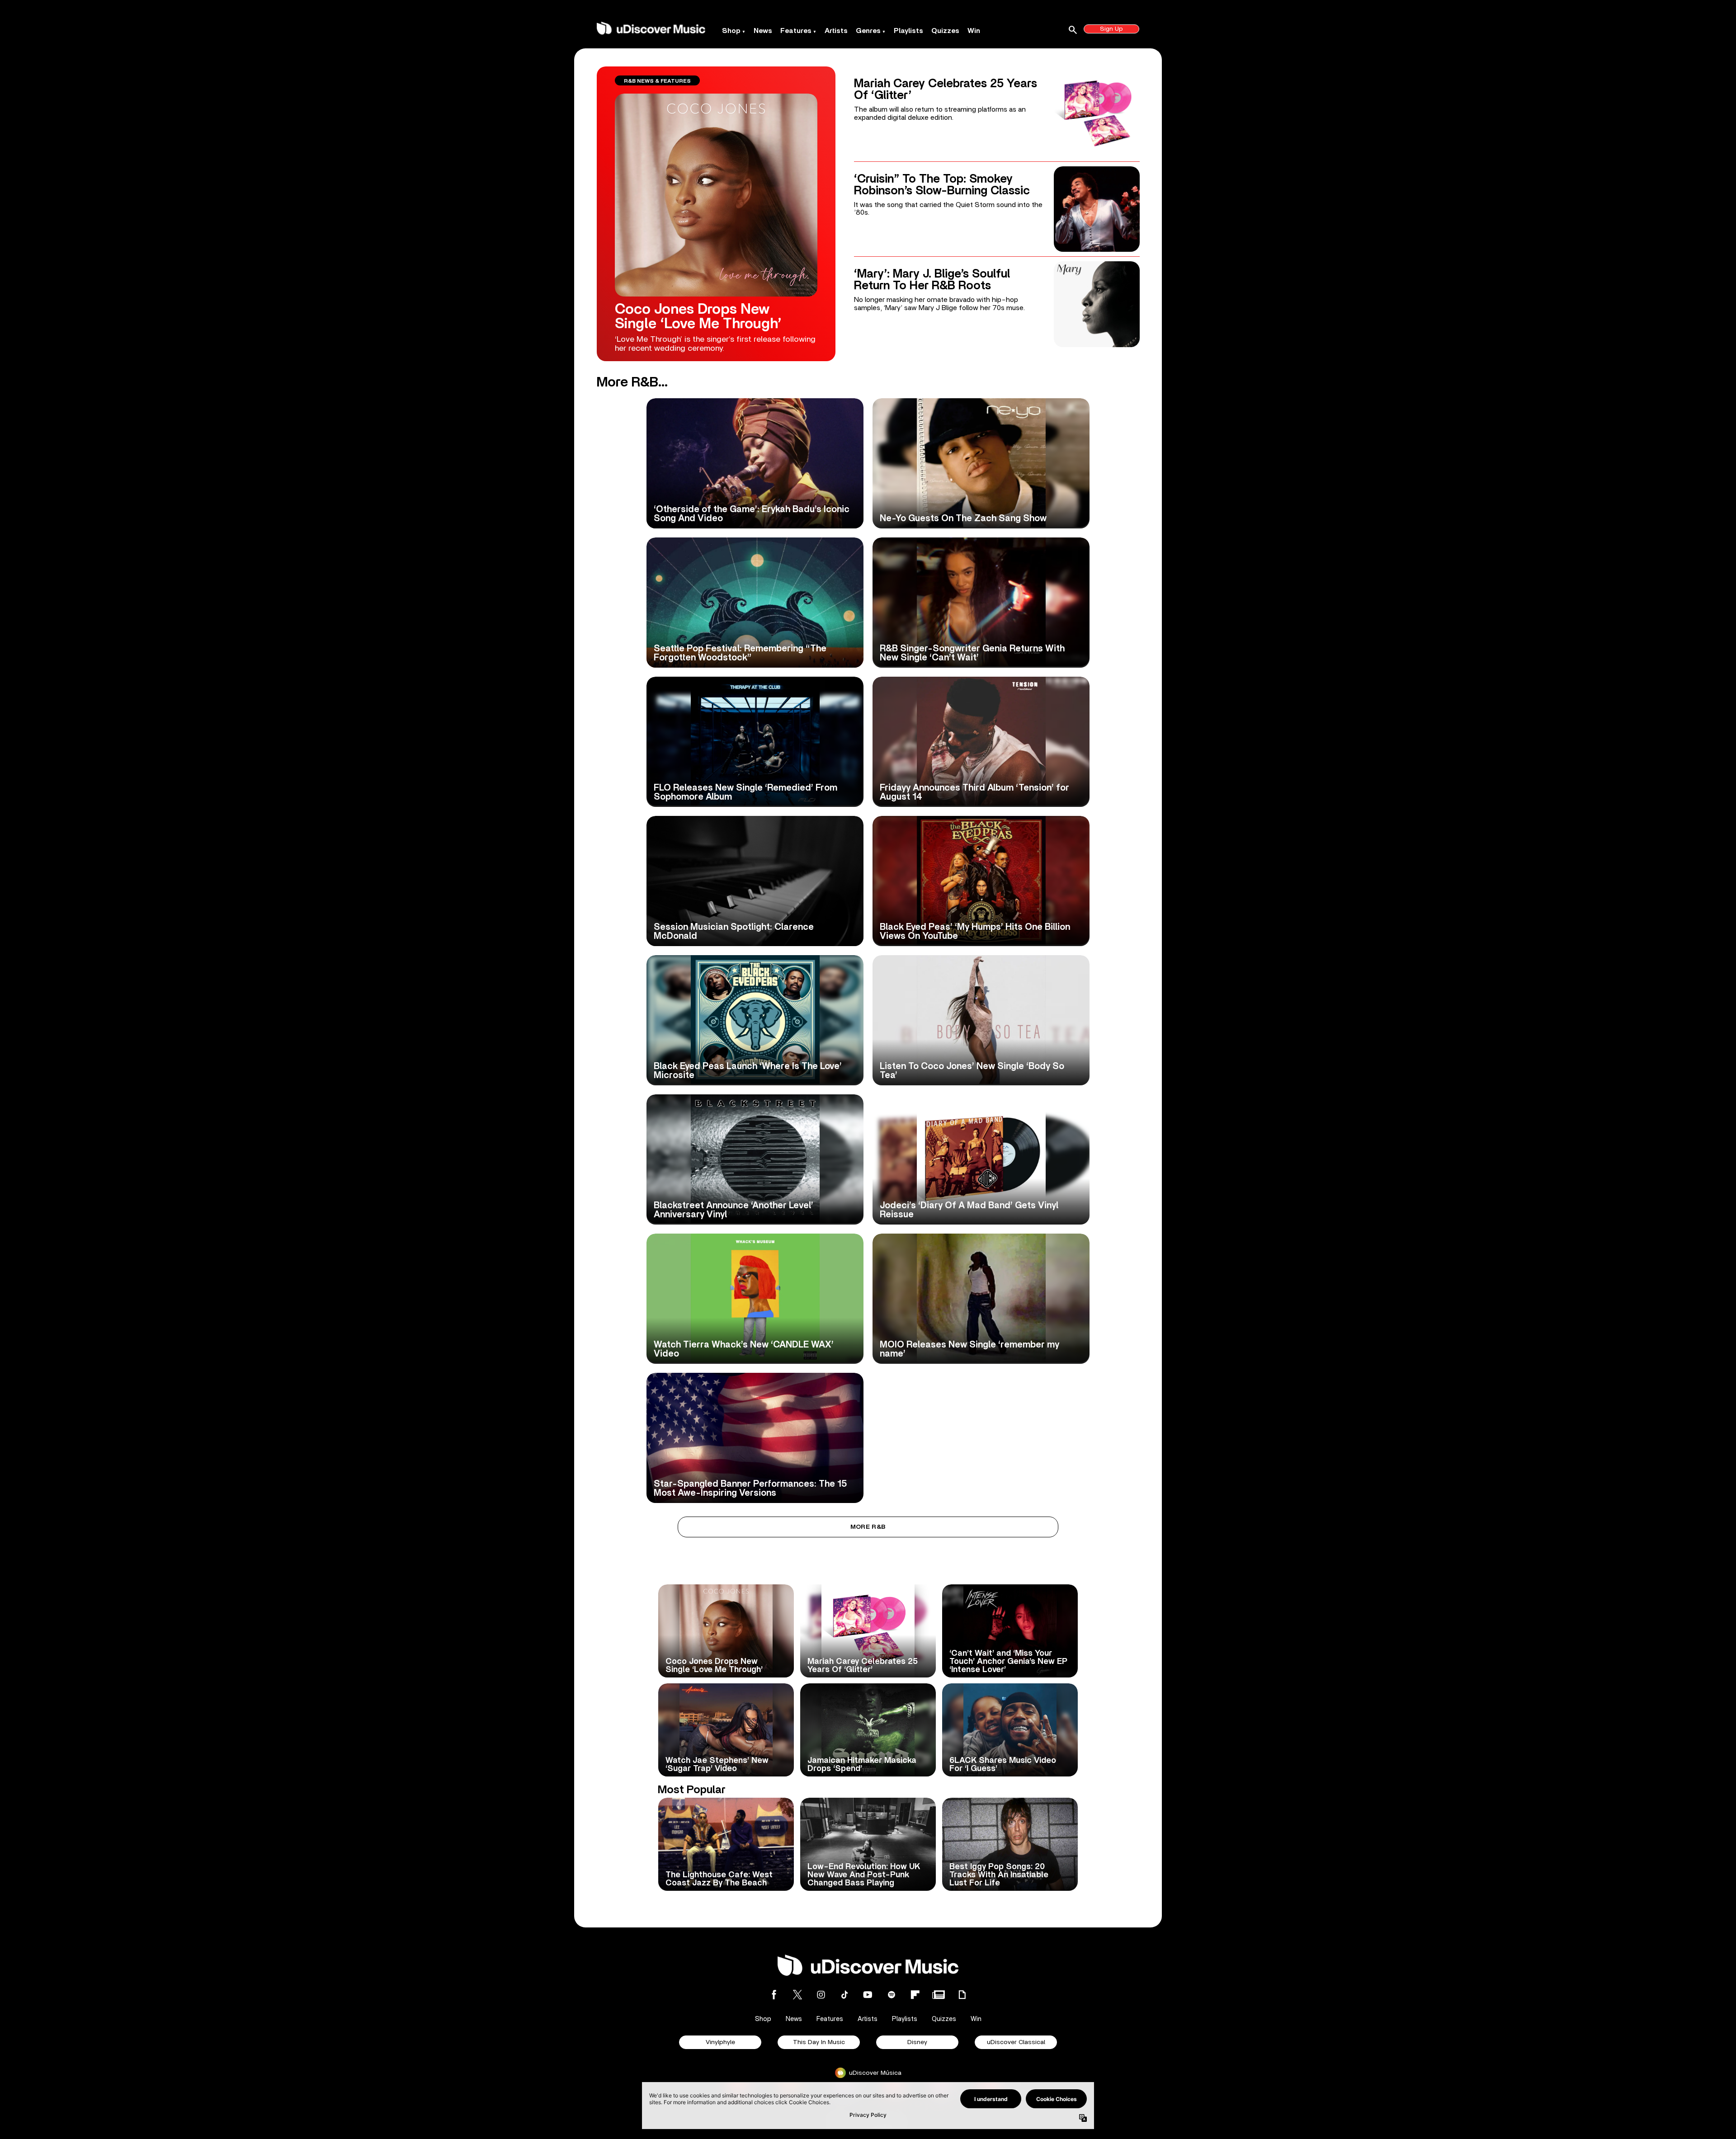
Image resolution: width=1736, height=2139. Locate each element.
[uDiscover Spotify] (892, 1995)
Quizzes (945, 31)
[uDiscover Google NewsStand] (939, 1995)
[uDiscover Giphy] (962, 1995)
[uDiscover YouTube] (868, 1995)
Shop (731, 31)
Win (974, 31)
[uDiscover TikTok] (844, 1995)
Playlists (908, 31)
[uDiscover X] (797, 1995)
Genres (868, 31)
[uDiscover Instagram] (821, 1995)
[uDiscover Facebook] (774, 1995)
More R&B (868, 1527)
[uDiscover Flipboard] (915, 1995)
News (763, 31)
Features (796, 31)
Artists (836, 31)
